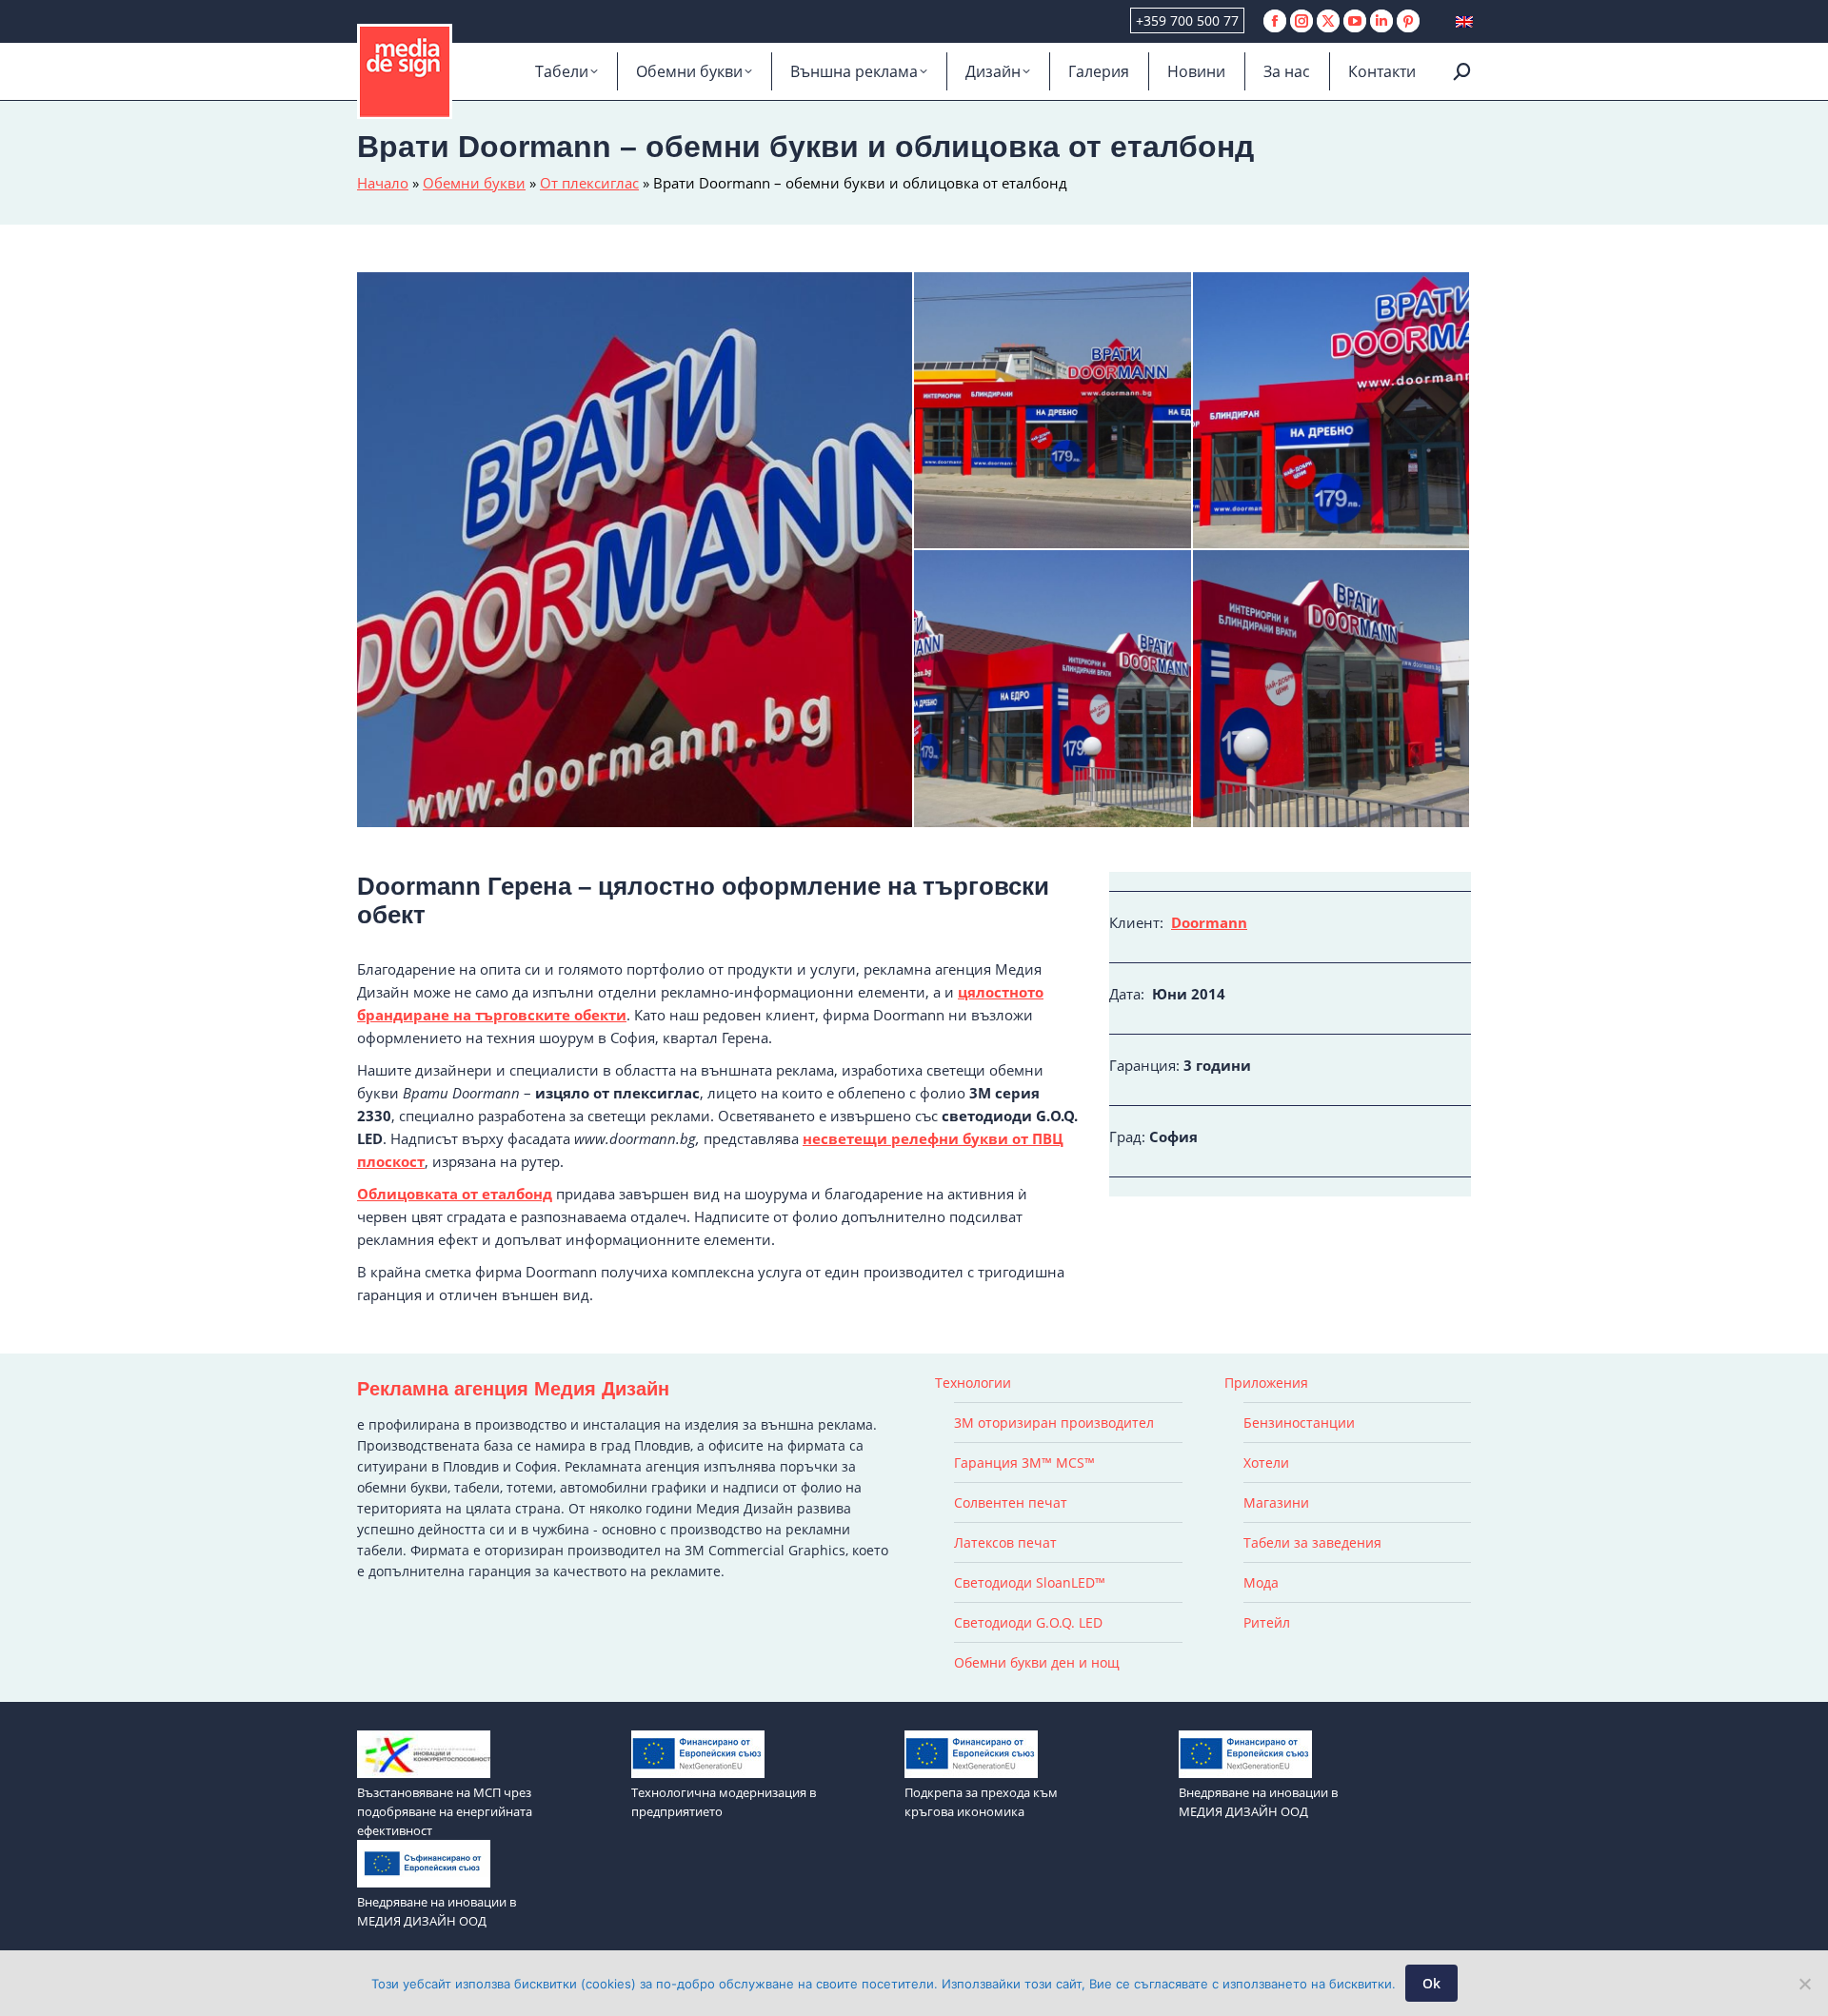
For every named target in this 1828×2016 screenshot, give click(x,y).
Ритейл (1267, 1622)
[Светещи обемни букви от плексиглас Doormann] (636, 550)
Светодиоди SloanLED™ (1030, 1582)
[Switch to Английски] (1464, 21)
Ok (1431, 1983)
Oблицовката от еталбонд (455, 1194)
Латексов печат (1005, 1542)
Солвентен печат (1011, 1502)
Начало (383, 183)
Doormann (1209, 922)
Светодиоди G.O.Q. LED (1028, 1622)
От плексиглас (589, 183)
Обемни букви (474, 183)
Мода (1261, 1582)
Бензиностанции (1299, 1423)
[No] (1804, 1984)
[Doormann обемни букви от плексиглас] (1053, 412)
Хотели (1266, 1463)
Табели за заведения (1312, 1542)
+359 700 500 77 (1187, 20)
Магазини (1276, 1502)
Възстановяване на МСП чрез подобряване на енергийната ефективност (445, 1811)
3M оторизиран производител (1054, 1423)
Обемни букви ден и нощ (1037, 1662)
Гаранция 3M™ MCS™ (1024, 1463)
